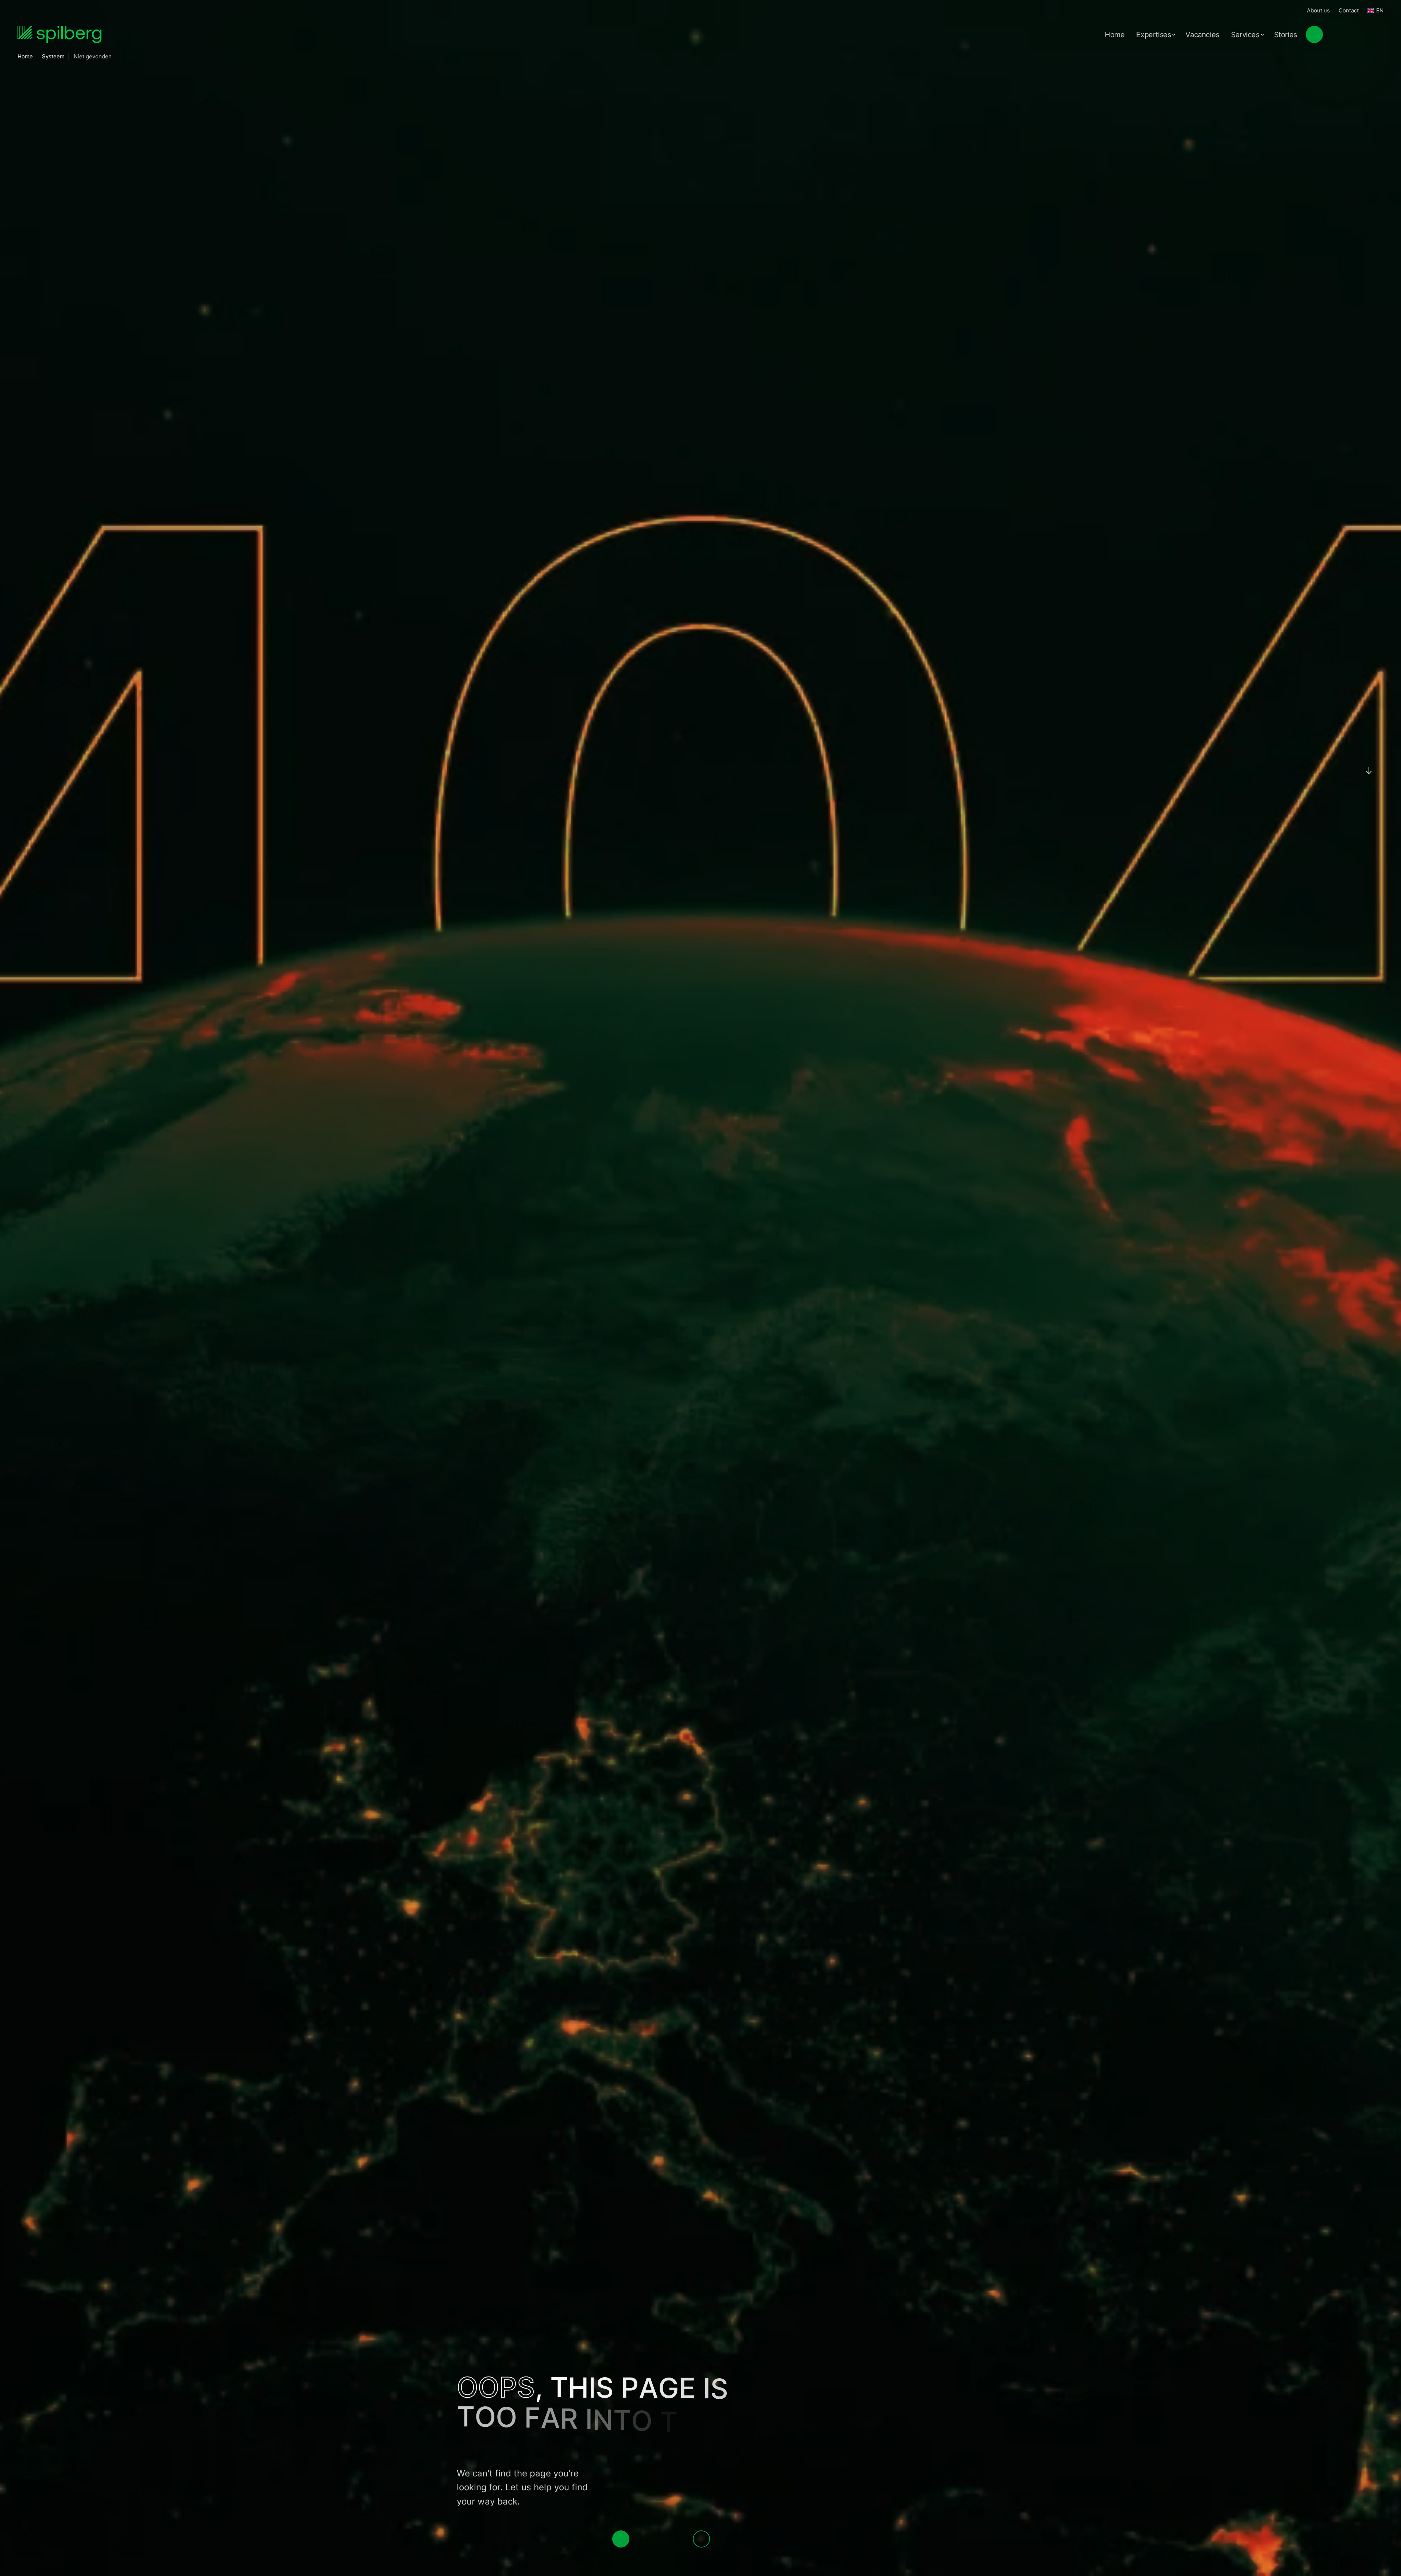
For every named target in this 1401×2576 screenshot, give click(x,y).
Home (1115, 35)
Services (1245, 35)
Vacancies (1202, 35)
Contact (1349, 10)
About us (1318, 10)
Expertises (1153, 35)
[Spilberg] (59, 34)
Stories (1286, 35)
